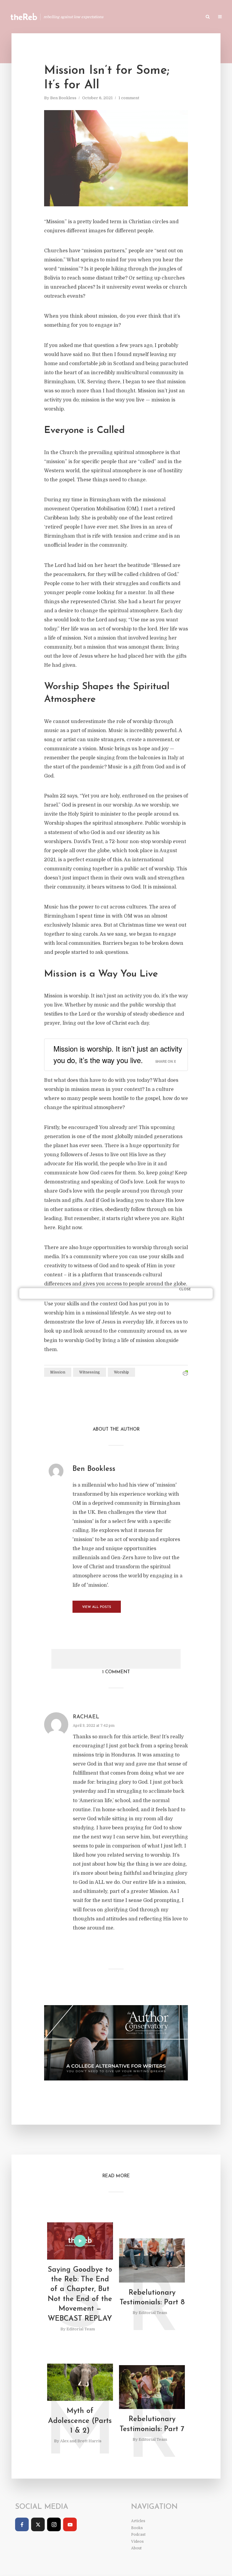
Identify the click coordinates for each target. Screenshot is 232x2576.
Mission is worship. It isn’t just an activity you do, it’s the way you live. (118, 1054)
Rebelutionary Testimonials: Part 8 (152, 2298)
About (136, 2548)
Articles (130, 17)
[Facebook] (22, 2524)
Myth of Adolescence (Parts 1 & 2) (80, 2421)
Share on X (166, 1061)
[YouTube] (70, 2524)
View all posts (97, 1607)
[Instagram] (54, 2524)
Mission (58, 1372)
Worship (121, 1372)
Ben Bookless (63, 98)
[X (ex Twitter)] (38, 2524)
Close (185, 1290)
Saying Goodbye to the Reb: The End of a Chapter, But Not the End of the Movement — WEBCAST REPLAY (80, 2294)
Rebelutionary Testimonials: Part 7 (152, 2424)
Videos (137, 2542)
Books (155, 17)
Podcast (180, 17)
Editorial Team (81, 2329)
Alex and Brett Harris (81, 2441)
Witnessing (90, 1372)
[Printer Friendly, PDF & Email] (185, 1373)
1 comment (129, 98)
